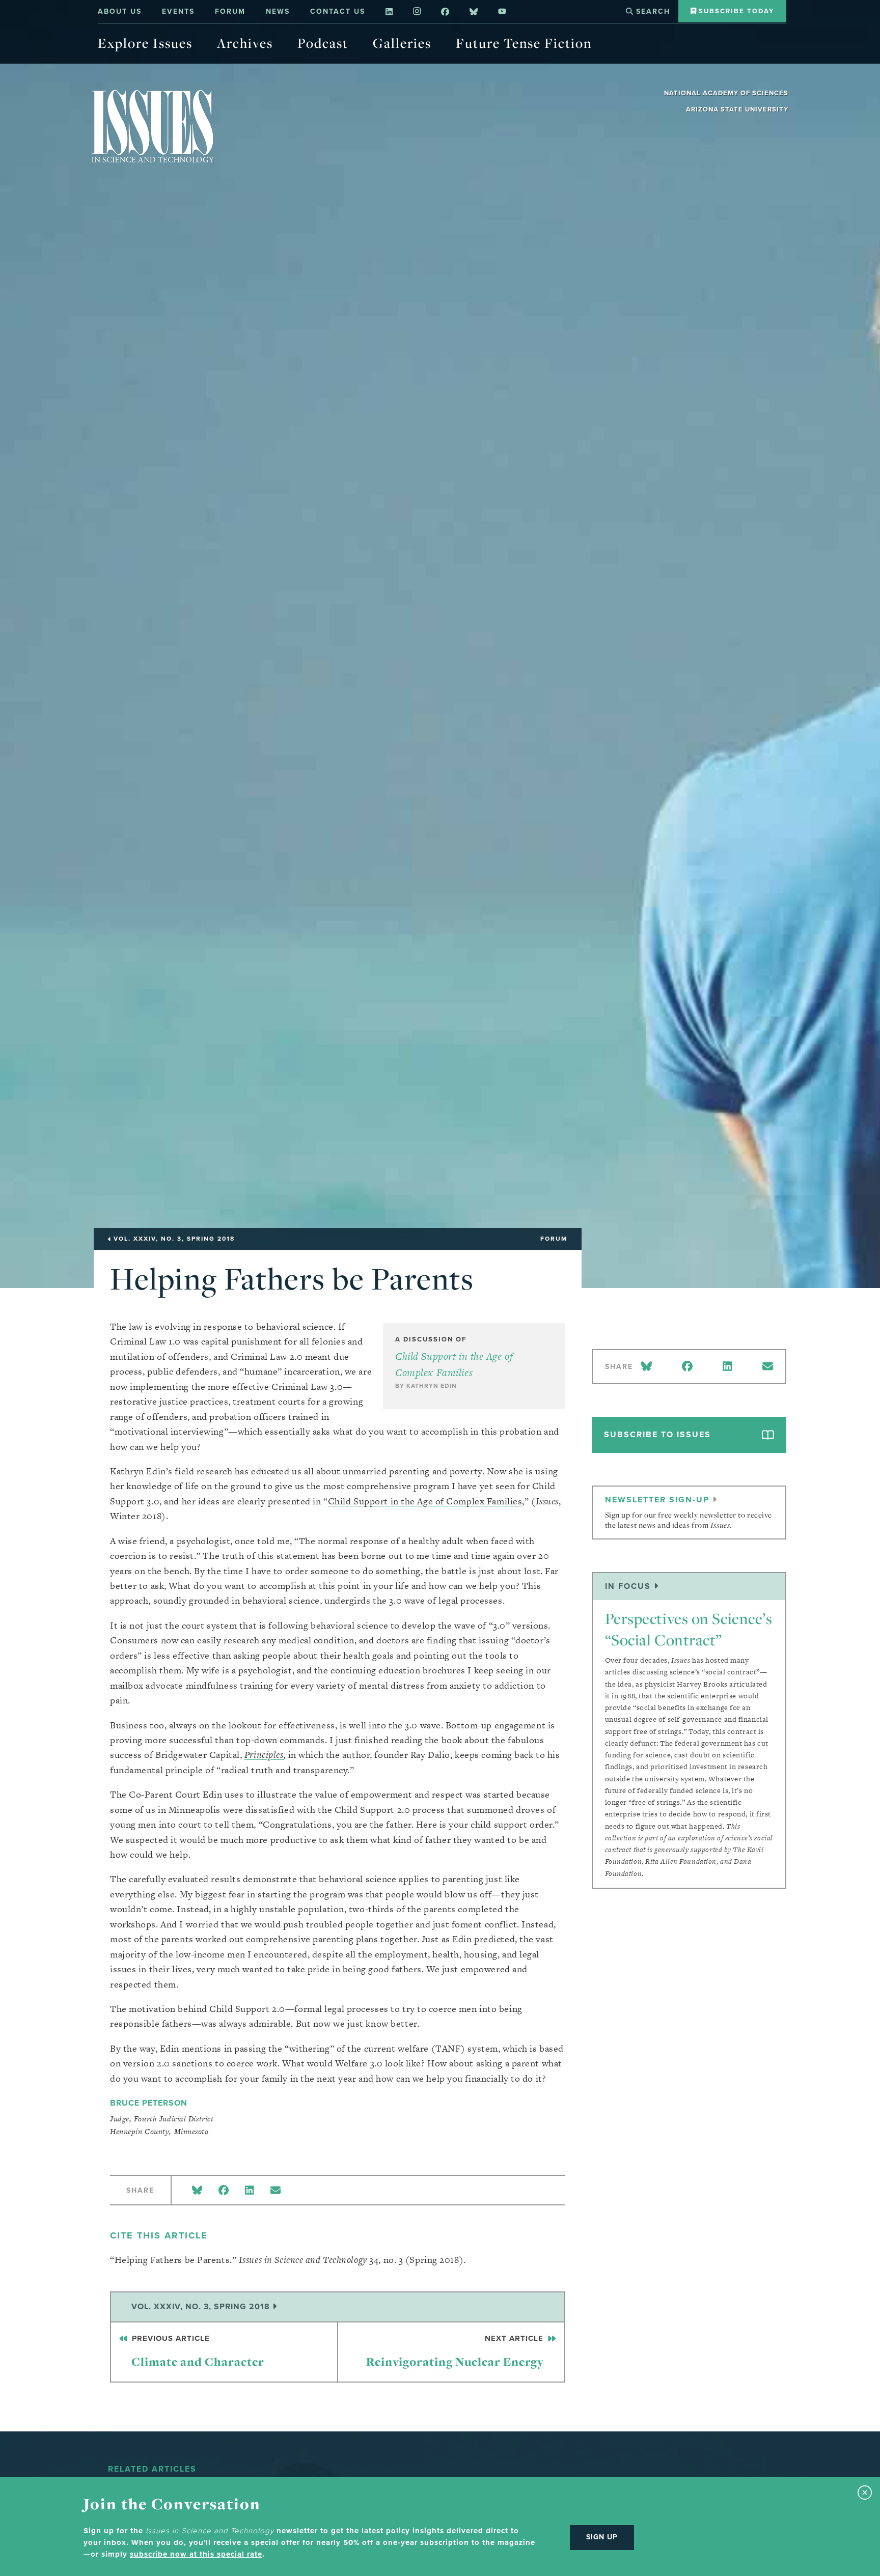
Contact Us (338, 11)
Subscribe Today (735, 11)
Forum (230, 11)
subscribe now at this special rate (196, 2554)
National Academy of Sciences (726, 93)
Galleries (402, 43)
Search (652, 11)
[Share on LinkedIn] (250, 2190)
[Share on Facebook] (224, 2190)
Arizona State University (737, 109)
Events (178, 11)
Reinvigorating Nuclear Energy (456, 2351)
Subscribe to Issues (657, 1434)
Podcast (323, 43)
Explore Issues (145, 43)
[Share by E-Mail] (276, 2190)
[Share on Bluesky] (197, 2190)
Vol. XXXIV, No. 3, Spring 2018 (202, 2306)
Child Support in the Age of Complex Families (425, 1501)
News (278, 11)
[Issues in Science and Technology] (153, 126)
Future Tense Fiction (524, 43)
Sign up (602, 2537)
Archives (245, 43)
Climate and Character (197, 2351)
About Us (120, 11)
